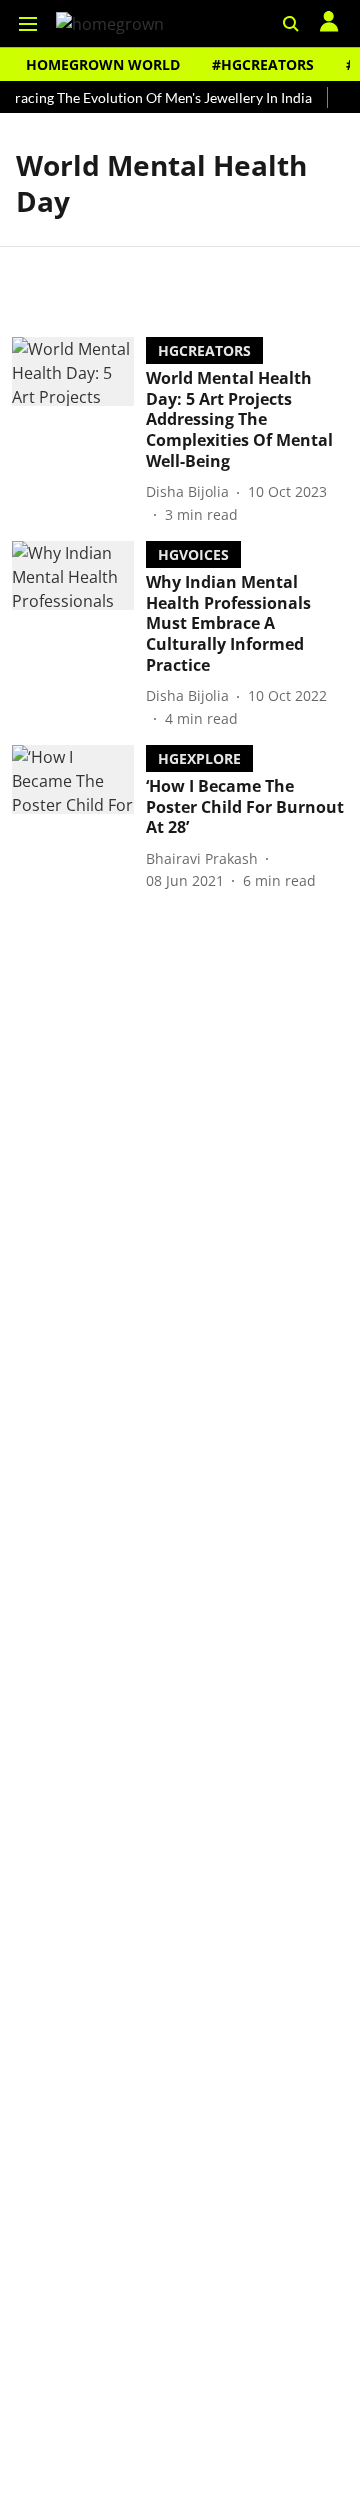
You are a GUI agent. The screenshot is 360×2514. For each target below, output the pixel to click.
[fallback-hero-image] (79, 431)
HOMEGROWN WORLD (103, 64)
